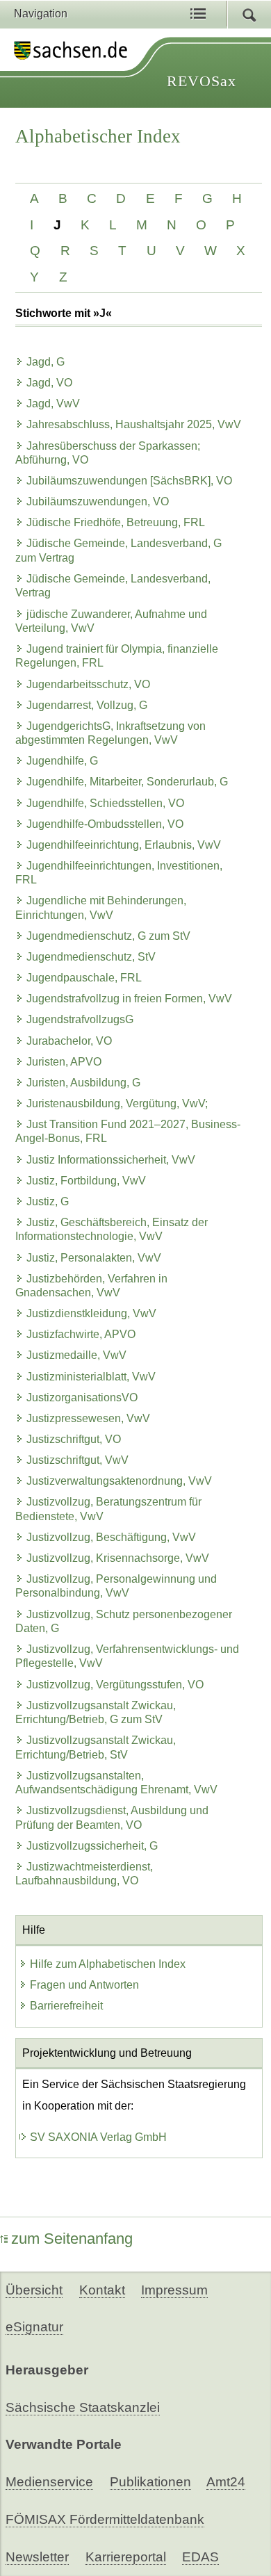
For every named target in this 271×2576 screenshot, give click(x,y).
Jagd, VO (49, 383)
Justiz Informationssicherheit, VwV (111, 1160)
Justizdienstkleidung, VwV (91, 1313)
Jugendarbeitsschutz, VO (88, 684)
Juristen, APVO (64, 1062)
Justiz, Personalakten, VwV (94, 1258)
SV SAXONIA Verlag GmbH (98, 2137)
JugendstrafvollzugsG (80, 1019)
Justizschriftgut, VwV (77, 1460)
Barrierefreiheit (66, 2006)
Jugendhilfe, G (62, 761)
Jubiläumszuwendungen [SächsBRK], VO (129, 481)
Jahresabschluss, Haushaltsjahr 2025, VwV (134, 424)
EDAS (200, 2557)
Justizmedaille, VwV (76, 1355)
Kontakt (102, 2290)
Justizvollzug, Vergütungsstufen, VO (115, 1685)
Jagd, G (46, 362)
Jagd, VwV (53, 403)
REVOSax (202, 81)
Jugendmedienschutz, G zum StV (108, 936)
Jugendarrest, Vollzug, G (87, 705)
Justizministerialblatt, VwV (91, 1377)
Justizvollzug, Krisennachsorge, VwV (118, 1558)
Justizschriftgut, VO (74, 1439)
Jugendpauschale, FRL (84, 978)
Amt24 (226, 2482)
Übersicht (34, 2290)
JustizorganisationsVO (82, 1397)
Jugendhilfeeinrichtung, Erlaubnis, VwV (124, 845)
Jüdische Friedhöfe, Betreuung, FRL (116, 522)
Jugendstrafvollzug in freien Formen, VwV (129, 998)
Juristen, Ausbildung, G (83, 1083)
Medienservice (49, 2482)
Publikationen (150, 2482)
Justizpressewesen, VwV (88, 1418)
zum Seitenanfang (72, 2239)
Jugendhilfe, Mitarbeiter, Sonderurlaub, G (127, 782)
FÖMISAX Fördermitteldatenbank (105, 2519)
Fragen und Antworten (84, 1985)
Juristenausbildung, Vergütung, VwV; (117, 1103)
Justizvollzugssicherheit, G (92, 1846)
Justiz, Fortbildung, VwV (86, 1181)
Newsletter (37, 2557)
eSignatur (34, 2327)
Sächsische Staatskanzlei (83, 2407)
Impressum (174, 2290)
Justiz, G (48, 1201)
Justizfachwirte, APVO (81, 1334)
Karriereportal (126, 2557)
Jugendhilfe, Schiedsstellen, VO (105, 803)
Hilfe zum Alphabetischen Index (108, 1964)
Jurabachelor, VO (69, 1041)
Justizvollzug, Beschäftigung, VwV (111, 1537)
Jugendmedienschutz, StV (91, 957)
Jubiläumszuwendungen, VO (98, 502)
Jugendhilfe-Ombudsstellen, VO (105, 824)
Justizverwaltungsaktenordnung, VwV (119, 1481)
